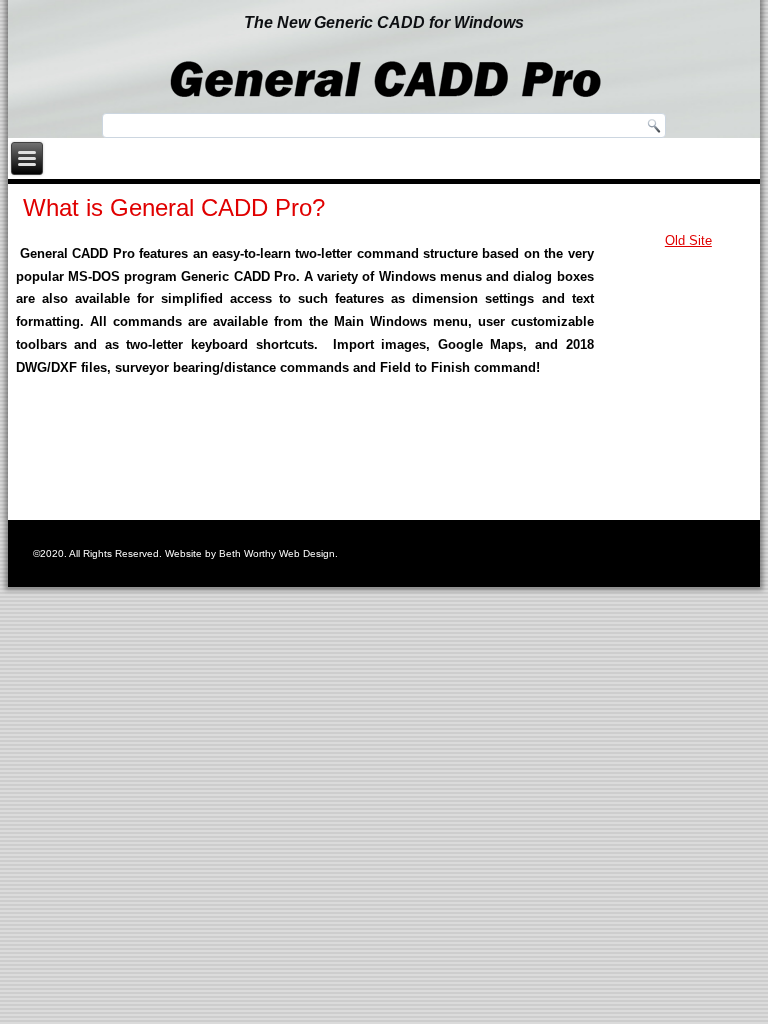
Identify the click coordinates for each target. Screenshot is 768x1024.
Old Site (688, 240)
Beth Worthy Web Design (277, 553)
